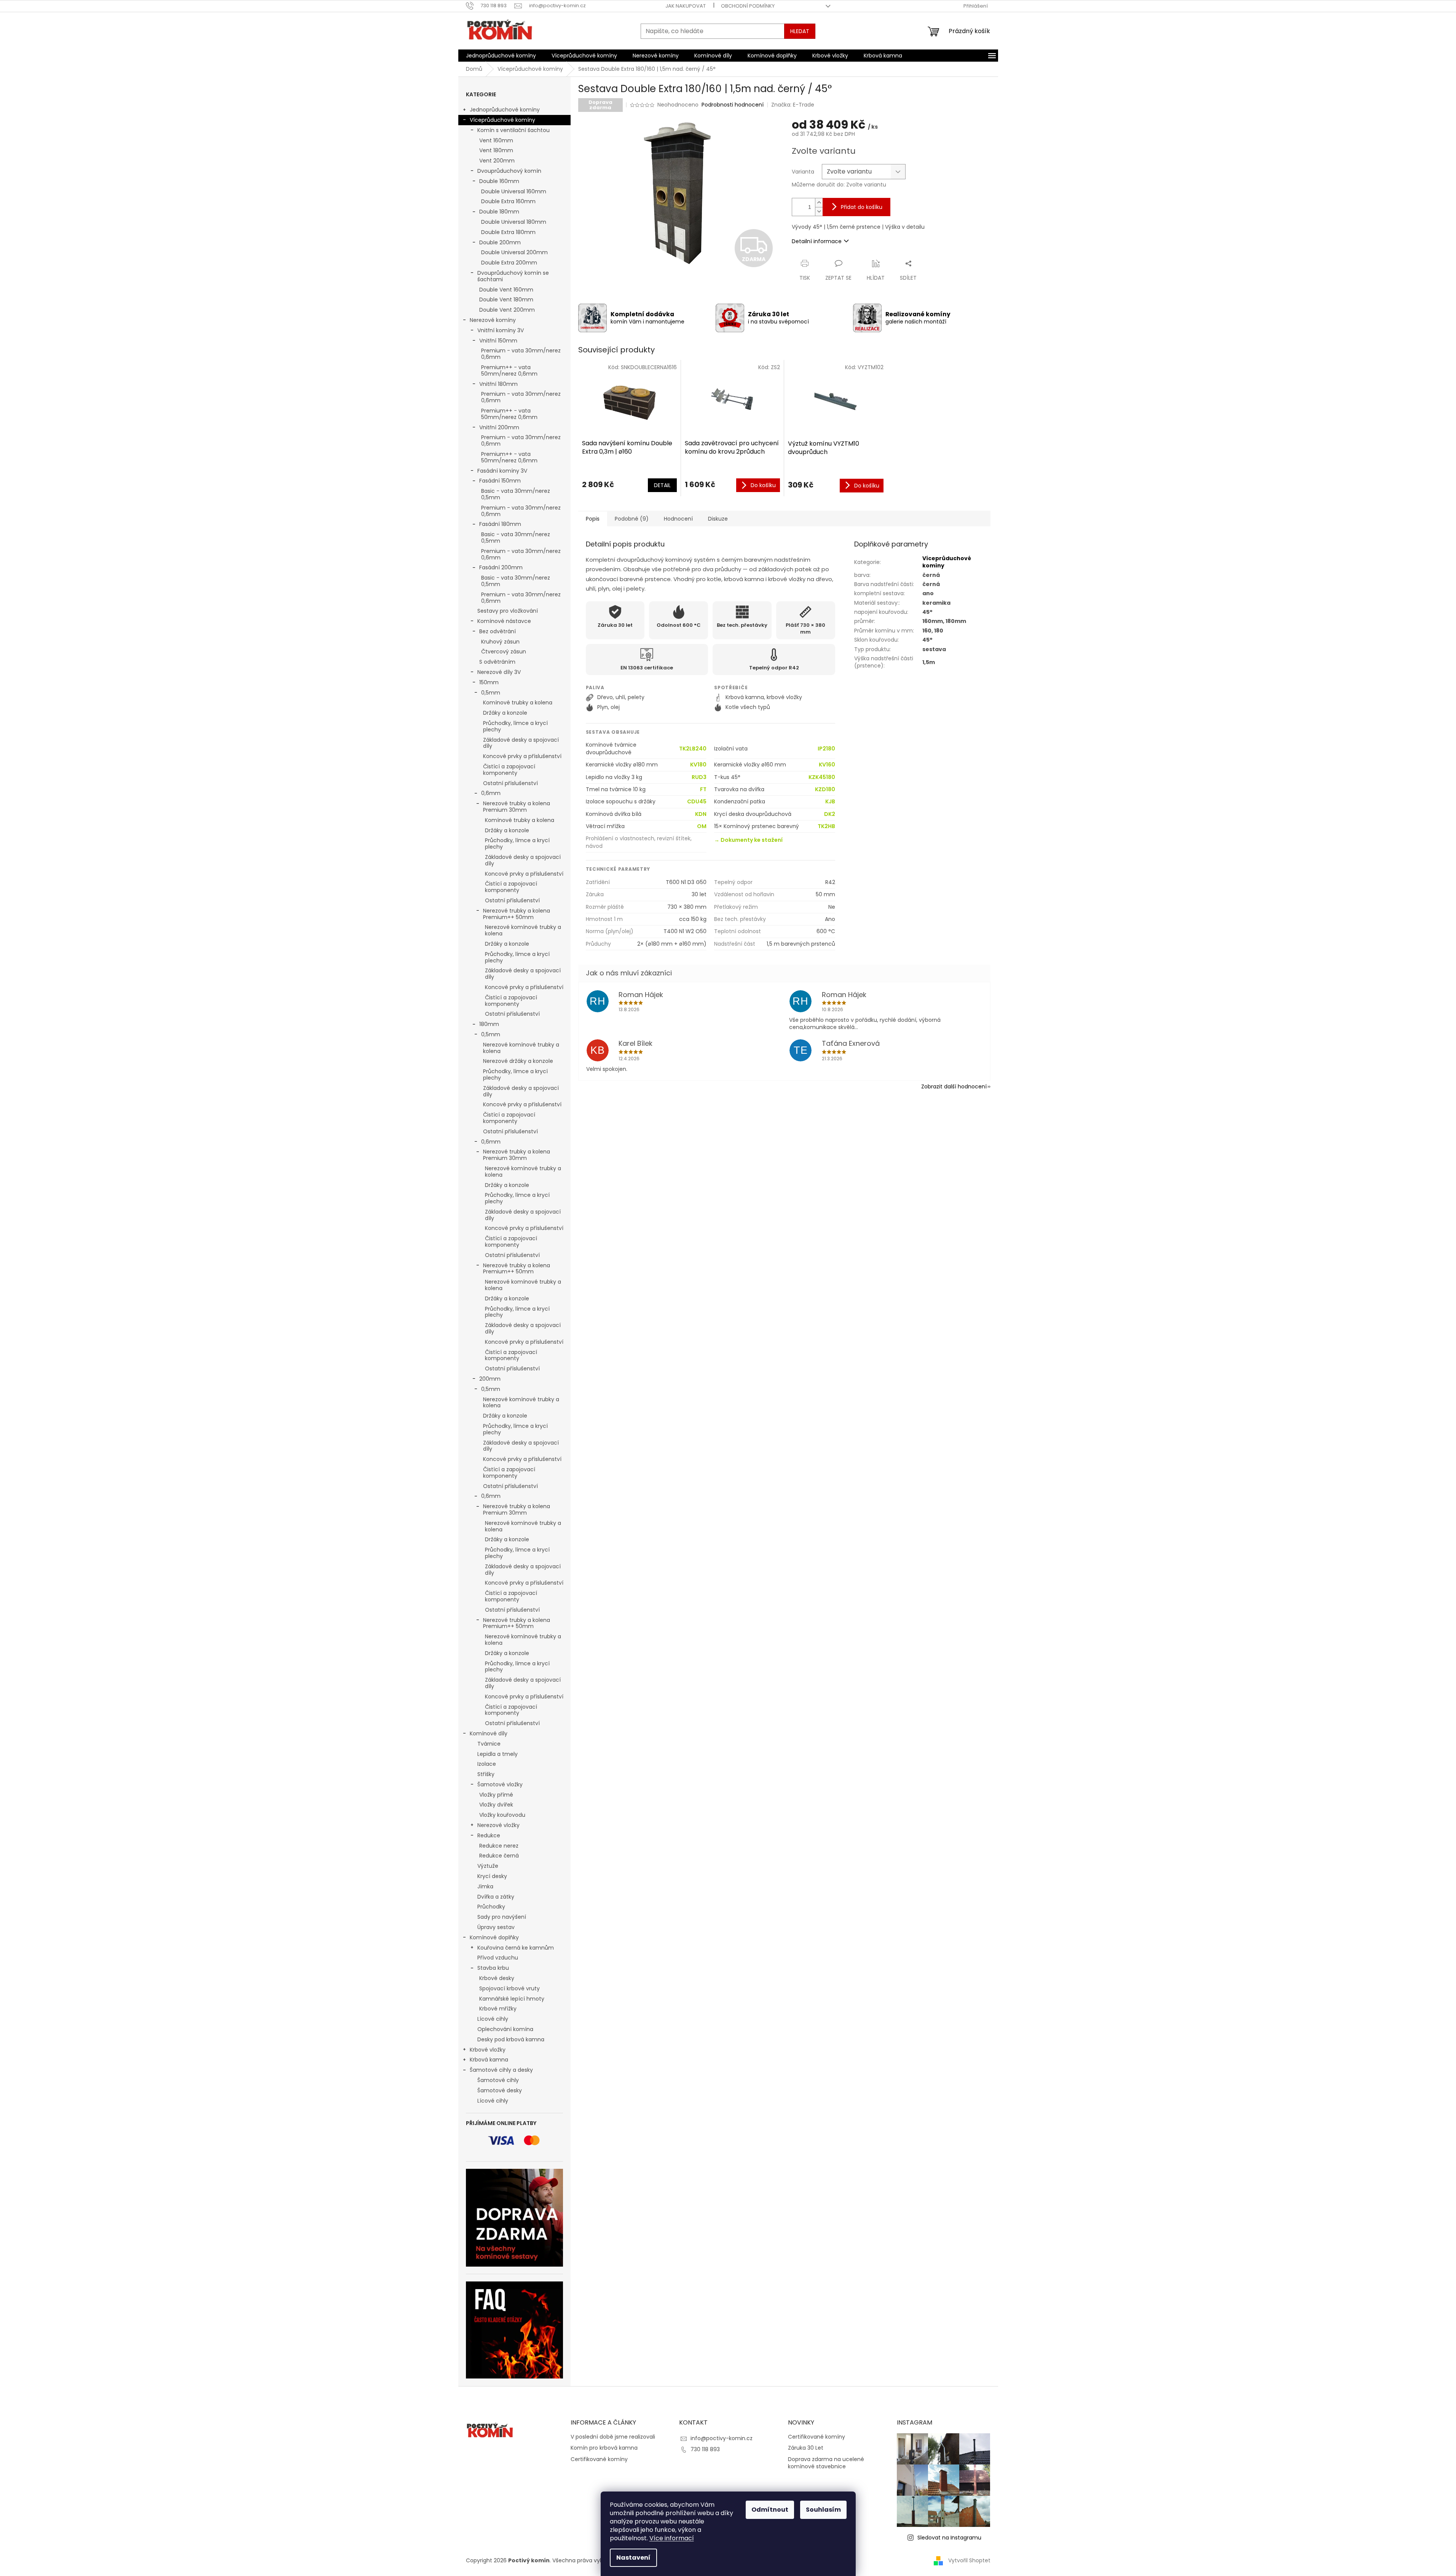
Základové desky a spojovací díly (521, 743)
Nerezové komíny (493, 320)
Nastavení (633, 2558)
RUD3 (699, 777)
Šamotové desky (500, 2090)
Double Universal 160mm (514, 191)
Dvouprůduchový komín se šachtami (513, 276)
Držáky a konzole (505, 713)
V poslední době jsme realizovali (613, 2437)
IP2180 (826, 749)
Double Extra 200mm (509, 263)
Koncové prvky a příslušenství (522, 756)
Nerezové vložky (498, 1825)
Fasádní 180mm (500, 524)
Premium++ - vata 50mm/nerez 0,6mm (509, 370)
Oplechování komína (505, 2029)
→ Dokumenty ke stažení (748, 840)
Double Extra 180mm (508, 232)
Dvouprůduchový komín (509, 171)
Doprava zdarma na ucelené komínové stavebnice (826, 2463)
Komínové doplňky (494, 1937)
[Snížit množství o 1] (819, 211)
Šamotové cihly (498, 2080)
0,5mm (491, 693)
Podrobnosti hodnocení (733, 105)
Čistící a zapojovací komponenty (509, 770)
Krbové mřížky (498, 2009)
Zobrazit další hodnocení (954, 1086)
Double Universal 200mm (514, 252)
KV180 (698, 765)
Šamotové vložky (500, 1784)
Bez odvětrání (498, 631)
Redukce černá (499, 1856)
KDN (701, 814)
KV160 (827, 765)
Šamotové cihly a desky (501, 2070)
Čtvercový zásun (504, 652)
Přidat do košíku (862, 207)
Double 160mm (499, 181)
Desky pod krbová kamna (511, 2039)
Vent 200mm (497, 161)
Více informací (672, 2538)
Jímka (485, 1886)
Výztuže (488, 1866)
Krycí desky (492, 1876)
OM (702, 826)
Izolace (487, 1764)
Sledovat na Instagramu (949, 2538)
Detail (662, 485)
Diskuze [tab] (718, 519)
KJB (830, 802)
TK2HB (826, 826)
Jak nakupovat (686, 6)
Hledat (800, 31)
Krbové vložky (488, 2050)
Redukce (489, 1835)
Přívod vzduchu (498, 1958)
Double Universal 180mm (514, 222)
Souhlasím (823, 2510)
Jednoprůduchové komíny (505, 110)
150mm (489, 682)
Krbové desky (497, 1978)
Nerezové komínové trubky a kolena (523, 930)
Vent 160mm (496, 140)
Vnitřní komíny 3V (501, 330)
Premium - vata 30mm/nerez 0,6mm (521, 354)
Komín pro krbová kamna (604, 2448)
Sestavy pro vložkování (508, 611)
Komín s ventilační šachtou (514, 130)
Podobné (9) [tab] (632, 519)
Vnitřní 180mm (498, 384)
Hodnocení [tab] (678, 519)
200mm (490, 1379)
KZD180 (825, 789)
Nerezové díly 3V (499, 672)
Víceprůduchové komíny (502, 120)
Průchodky (491, 1907)
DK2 (830, 814)
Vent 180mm (496, 150)
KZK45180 (822, 777)
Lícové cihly (493, 2019)
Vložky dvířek (496, 1805)
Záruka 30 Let (806, 2448)
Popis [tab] (593, 519)
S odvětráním (497, 662)
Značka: (793, 105)
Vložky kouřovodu (502, 1815)
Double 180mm (499, 212)
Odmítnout (770, 2510)
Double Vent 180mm (506, 299)
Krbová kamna (489, 2060)
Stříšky (486, 1774)
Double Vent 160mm (506, 290)
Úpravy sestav (496, 1927)
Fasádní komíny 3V (502, 471)
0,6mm (491, 793)
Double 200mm (500, 242)
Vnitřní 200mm (499, 427)
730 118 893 (705, 2449)
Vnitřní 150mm (498, 341)
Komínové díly (489, 1733)
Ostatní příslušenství (510, 783)
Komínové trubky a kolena (518, 703)
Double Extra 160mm (508, 201)
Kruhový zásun (500, 642)
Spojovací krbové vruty (510, 1988)
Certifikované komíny (599, 2459)
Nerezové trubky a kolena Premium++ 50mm (517, 914)
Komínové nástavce (504, 621)
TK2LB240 (693, 749)
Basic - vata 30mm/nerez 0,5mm (516, 494)
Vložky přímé (496, 1795)
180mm (489, 1024)
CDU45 (697, 802)
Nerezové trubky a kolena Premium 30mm (517, 807)
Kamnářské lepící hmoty (512, 1999)
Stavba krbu (493, 1968)
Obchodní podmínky (748, 6)
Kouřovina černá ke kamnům (516, 1948)
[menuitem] (501, 56)
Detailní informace (817, 241)
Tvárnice (489, 1744)
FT (703, 789)
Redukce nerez (499, 1846)
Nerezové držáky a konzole (518, 1061)
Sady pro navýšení (502, 1917)
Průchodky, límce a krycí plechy (515, 726)
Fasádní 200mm (501, 567)
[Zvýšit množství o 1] (819, 203)
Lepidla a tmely (498, 1754)
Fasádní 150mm (500, 481)
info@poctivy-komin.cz (722, 2438)
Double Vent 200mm (507, 310)
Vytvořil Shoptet (969, 2560)
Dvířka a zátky (496, 1897)
